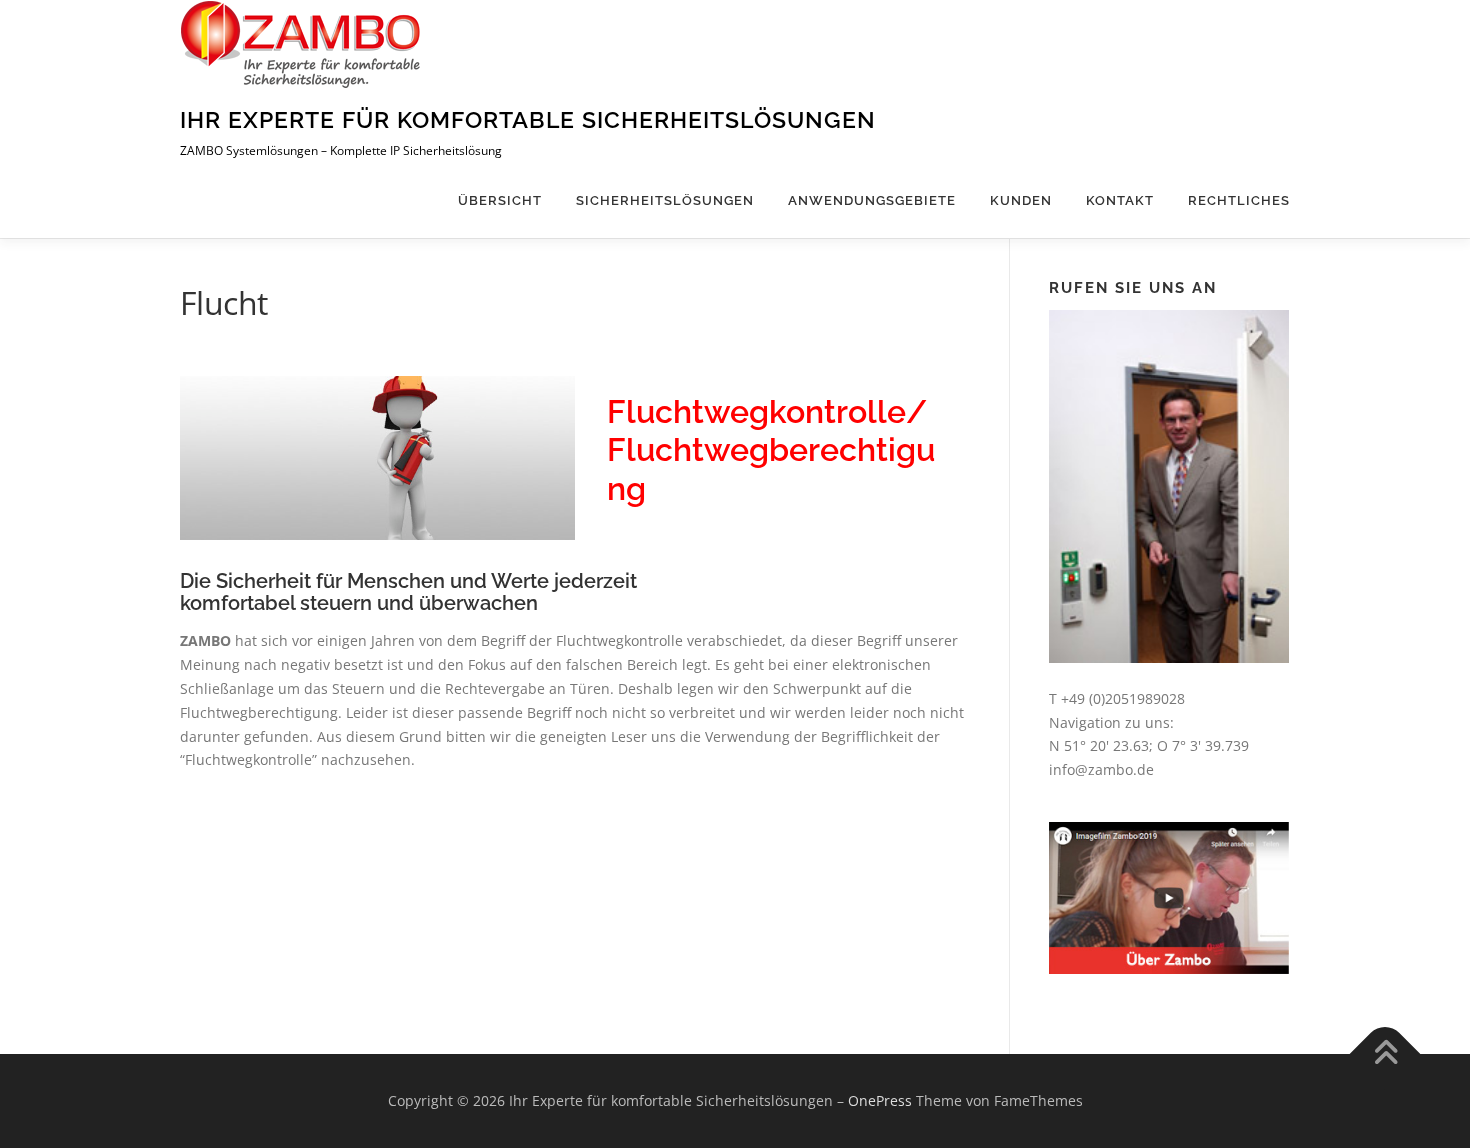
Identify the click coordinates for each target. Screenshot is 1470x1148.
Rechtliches (1239, 200)
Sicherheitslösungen (665, 200)
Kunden (1021, 200)
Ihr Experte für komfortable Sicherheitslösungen (528, 119)
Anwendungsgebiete (872, 200)
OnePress (880, 1100)
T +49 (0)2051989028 (1117, 698)
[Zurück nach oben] (1385, 1054)
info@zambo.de (1101, 769)
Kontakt (1120, 200)
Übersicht (500, 200)
